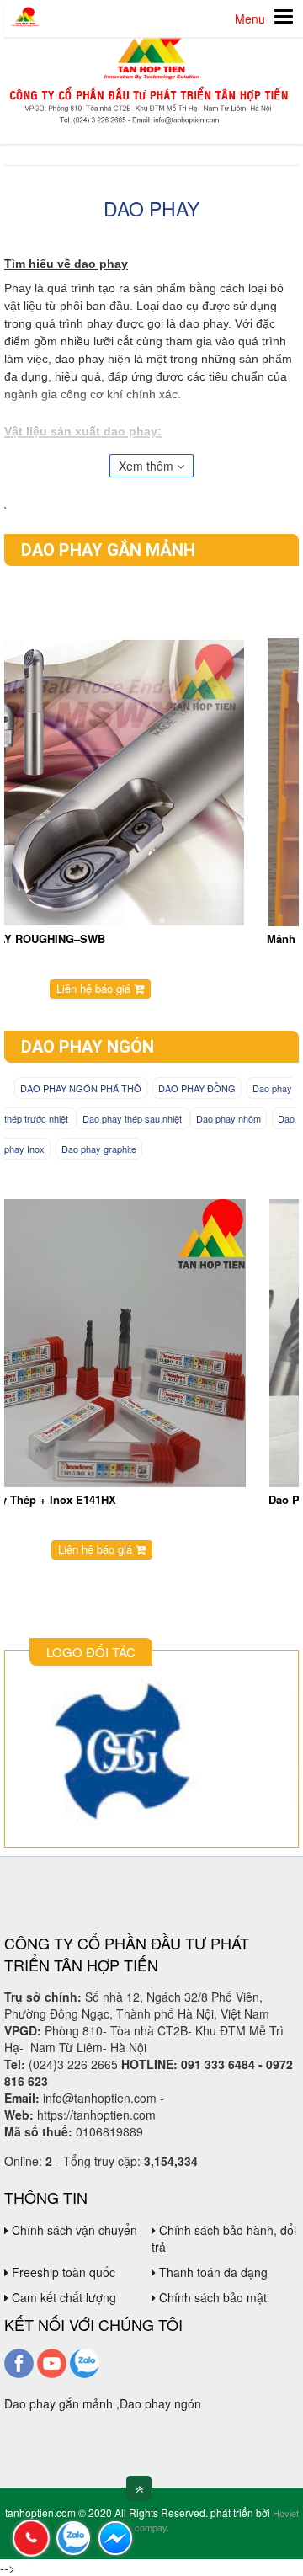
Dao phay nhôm (229, 1118)
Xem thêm (148, 466)
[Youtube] (52, 2361)
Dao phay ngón (88, 1047)
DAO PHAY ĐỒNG (197, 1088)
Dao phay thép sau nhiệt (133, 1118)
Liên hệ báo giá (146, 988)
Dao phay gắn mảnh (108, 550)
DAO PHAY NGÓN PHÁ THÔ (81, 1088)
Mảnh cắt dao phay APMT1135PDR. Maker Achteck (138, 939)
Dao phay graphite (99, 1149)
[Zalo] (85, 2361)
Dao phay (151, 208)
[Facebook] (19, 2361)
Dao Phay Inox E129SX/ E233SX (90, 1499)
